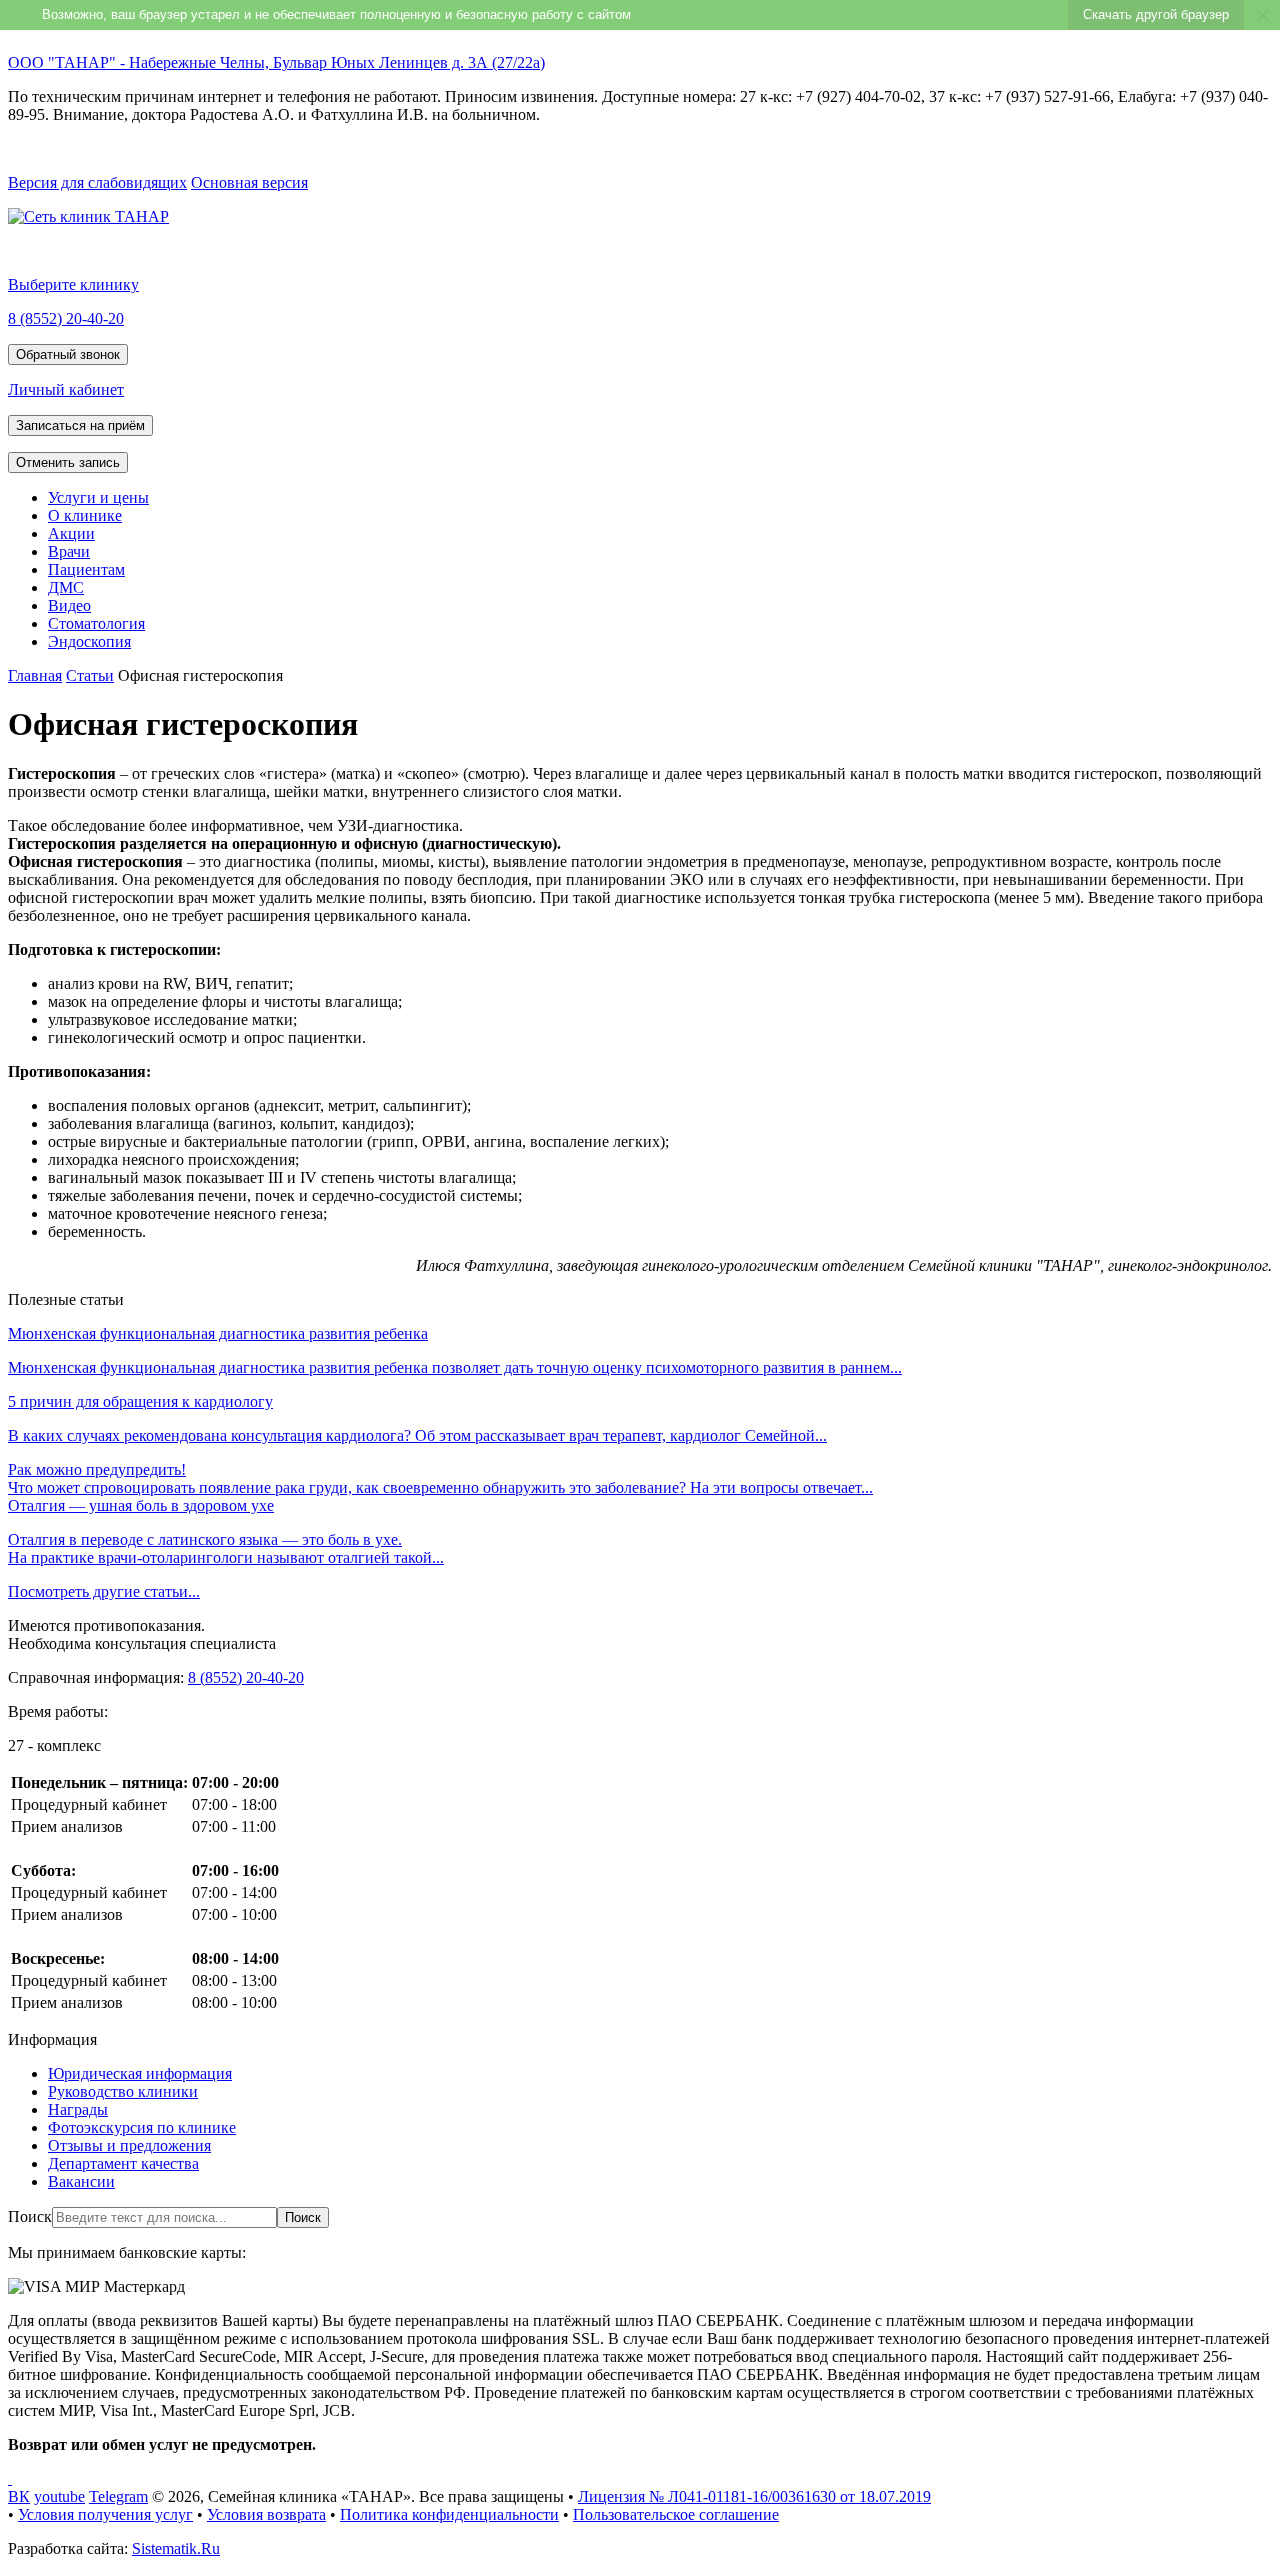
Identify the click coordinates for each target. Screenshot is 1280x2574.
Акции (71, 533)
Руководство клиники (123, 2091)
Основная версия (249, 182)
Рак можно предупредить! (97, 1469)
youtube (59, 2496)
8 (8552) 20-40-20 (66, 318)
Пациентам (86, 569)
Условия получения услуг (105, 2514)
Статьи (90, 675)
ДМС (66, 587)
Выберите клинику (73, 284)
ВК (19, 2496)
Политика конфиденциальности (449, 2514)
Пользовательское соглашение (676, 2514)
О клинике (85, 515)
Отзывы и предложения (129, 2145)
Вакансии (81, 2181)
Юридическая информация (140, 2073)
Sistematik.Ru (176, 2548)
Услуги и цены (98, 497)
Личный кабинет (66, 389)
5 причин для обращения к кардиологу (140, 1401)
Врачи (69, 551)
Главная (35, 675)
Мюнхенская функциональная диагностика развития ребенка (218, 1333)
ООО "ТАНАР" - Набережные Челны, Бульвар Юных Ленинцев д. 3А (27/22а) (276, 62)
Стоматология (96, 623)
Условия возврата (266, 2514)
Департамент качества (123, 2163)
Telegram (118, 2496)
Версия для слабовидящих (97, 182)
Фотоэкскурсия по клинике (142, 2127)
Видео (69, 605)
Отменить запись (68, 462)
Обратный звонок (68, 354)
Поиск (30, 2216)
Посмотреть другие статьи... (104, 1591)
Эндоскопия (89, 641)
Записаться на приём (80, 425)
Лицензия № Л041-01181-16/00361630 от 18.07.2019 (754, 2496)
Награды (78, 2109)
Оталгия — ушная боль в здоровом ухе (141, 1505)
